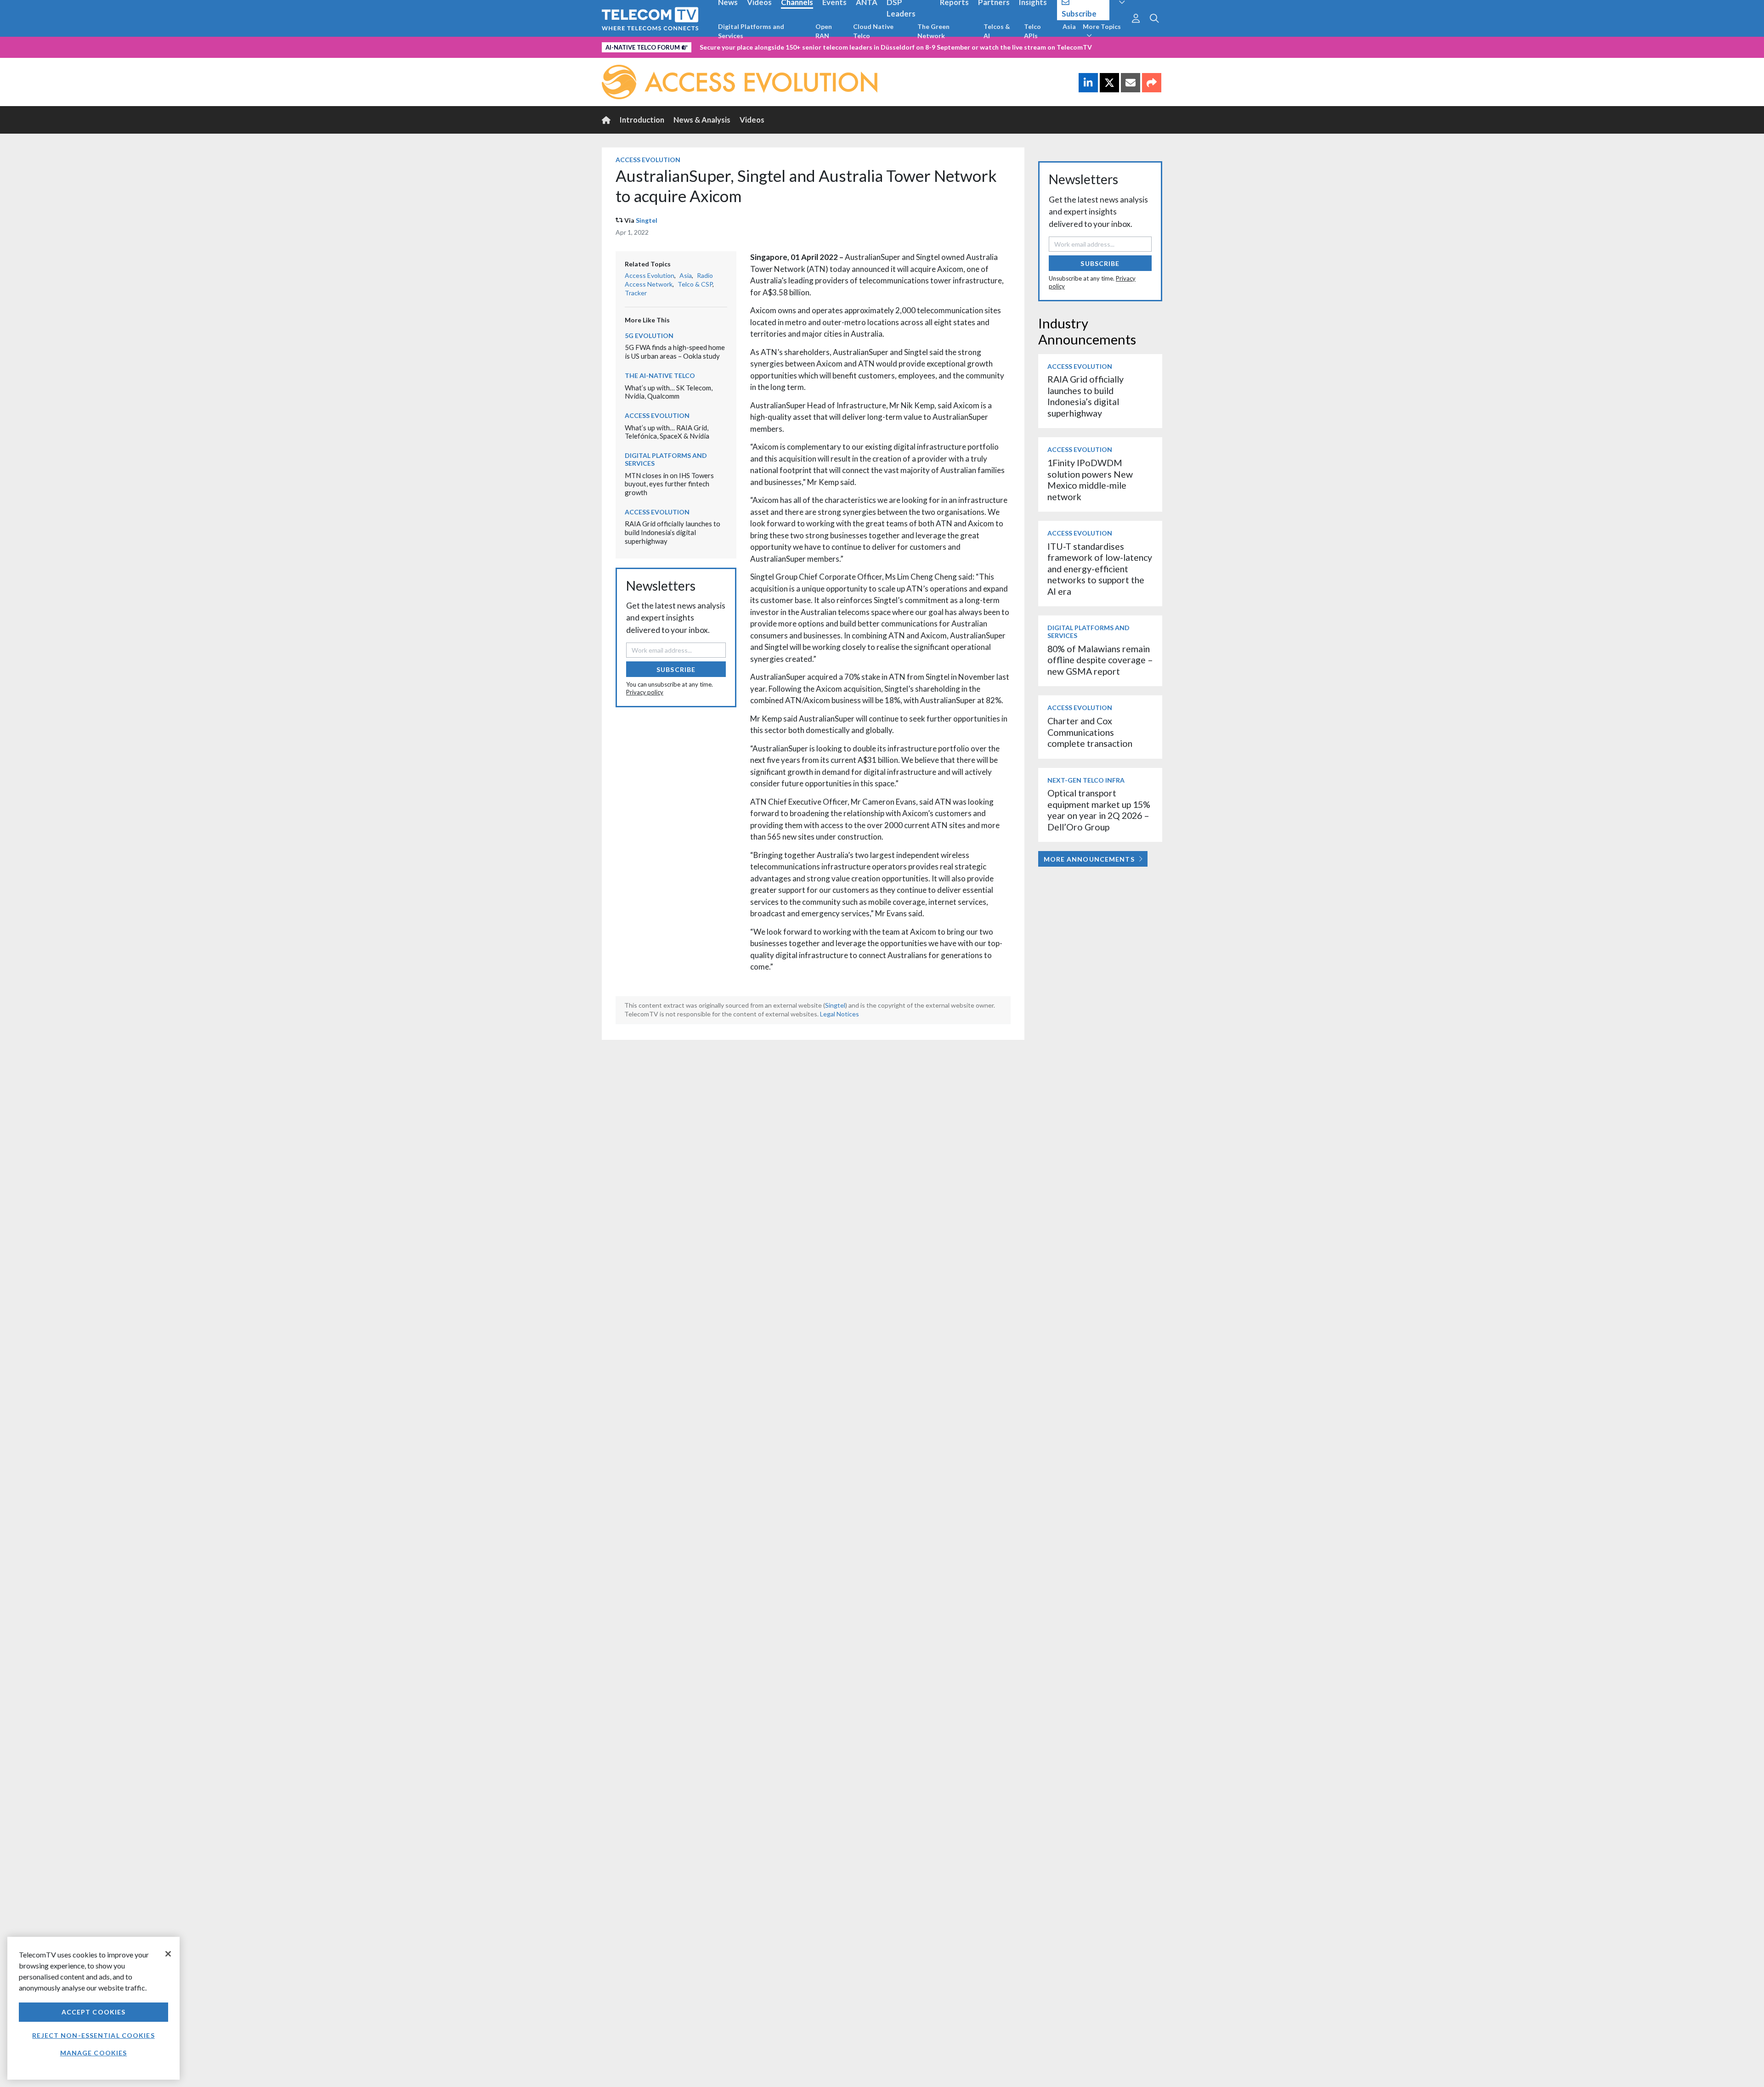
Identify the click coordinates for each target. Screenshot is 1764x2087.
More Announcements (1089, 859)
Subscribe (676, 669)
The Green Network (933, 31)
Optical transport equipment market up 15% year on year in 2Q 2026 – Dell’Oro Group (1099, 810)
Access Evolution (648, 160)
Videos (752, 120)
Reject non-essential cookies (93, 2035)
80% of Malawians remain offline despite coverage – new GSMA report (1100, 660)
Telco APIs (1032, 31)
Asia (1069, 26)
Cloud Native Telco (873, 31)
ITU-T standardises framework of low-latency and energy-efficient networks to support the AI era (1100, 569)
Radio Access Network (669, 280)
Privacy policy (645, 692)
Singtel (647, 220)
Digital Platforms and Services (751, 31)
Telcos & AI (997, 31)
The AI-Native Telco (660, 375)
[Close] (168, 1954)
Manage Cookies (94, 2053)
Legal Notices (840, 1014)
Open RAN (824, 31)
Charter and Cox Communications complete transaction (1090, 732)
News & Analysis (702, 120)
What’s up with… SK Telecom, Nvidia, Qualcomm (669, 392)
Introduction (642, 120)
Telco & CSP (695, 284)
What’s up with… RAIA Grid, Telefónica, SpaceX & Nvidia (667, 432)
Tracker (636, 293)
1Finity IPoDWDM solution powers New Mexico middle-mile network (1090, 479)
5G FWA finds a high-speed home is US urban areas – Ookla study (675, 352)
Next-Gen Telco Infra (1086, 780)
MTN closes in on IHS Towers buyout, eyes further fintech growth (669, 484)
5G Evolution (649, 336)
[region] (93, 2008)
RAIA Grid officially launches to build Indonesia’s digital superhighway (673, 532)
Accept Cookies (94, 2012)
